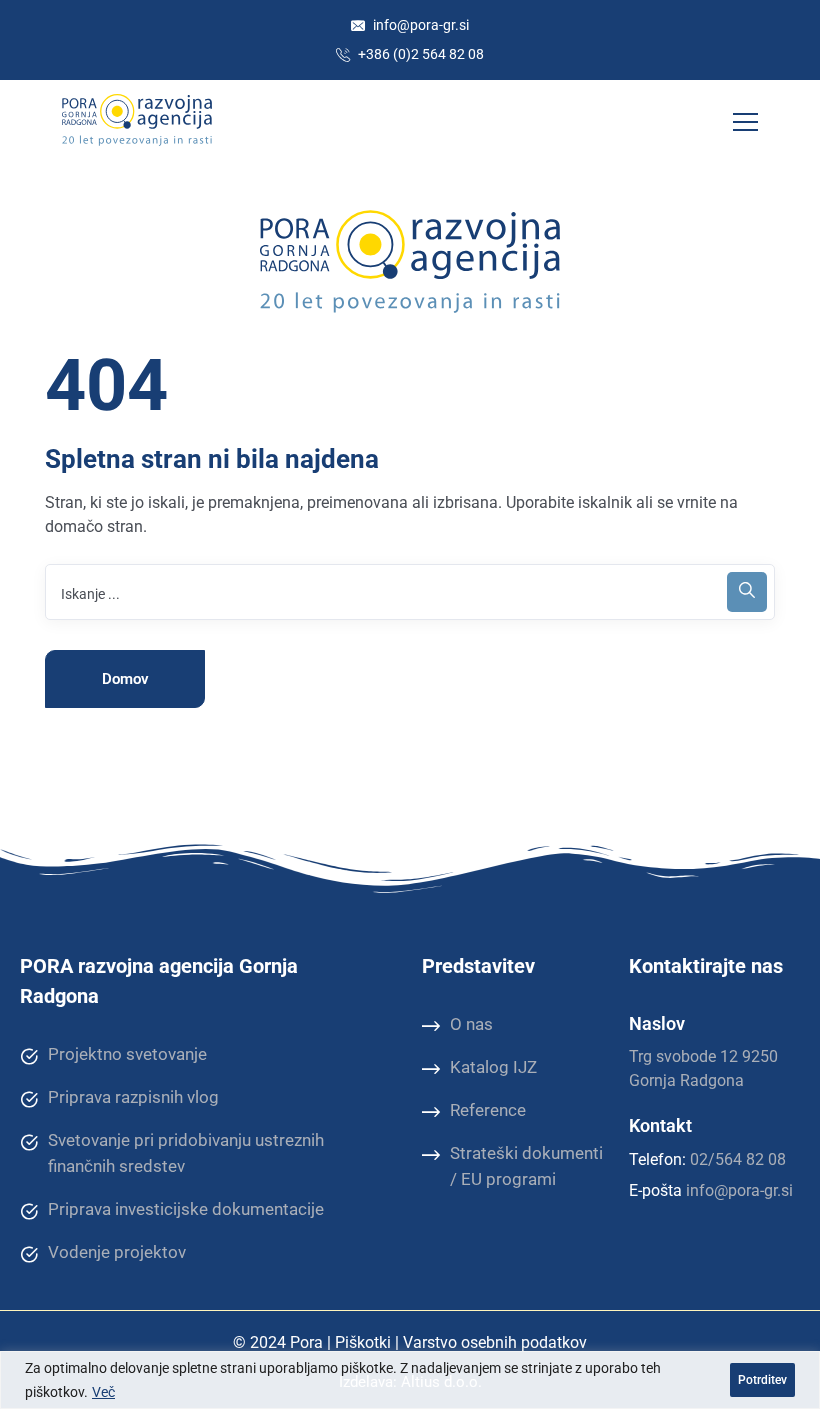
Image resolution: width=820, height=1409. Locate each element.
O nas (471, 1024)
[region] (410, 1380)
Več (103, 1392)
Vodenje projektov (117, 1252)
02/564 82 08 (738, 1159)
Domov (125, 679)
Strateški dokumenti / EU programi (526, 1166)
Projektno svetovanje (127, 1054)
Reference (488, 1110)
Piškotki (363, 1342)
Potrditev (762, 1380)
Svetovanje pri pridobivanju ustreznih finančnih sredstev (186, 1153)
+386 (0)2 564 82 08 (419, 54)
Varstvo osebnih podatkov (495, 1342)
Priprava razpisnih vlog (133, 1097)
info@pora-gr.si (419, 25)
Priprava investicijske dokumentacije (186, 1209)
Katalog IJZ (493, 1067)
